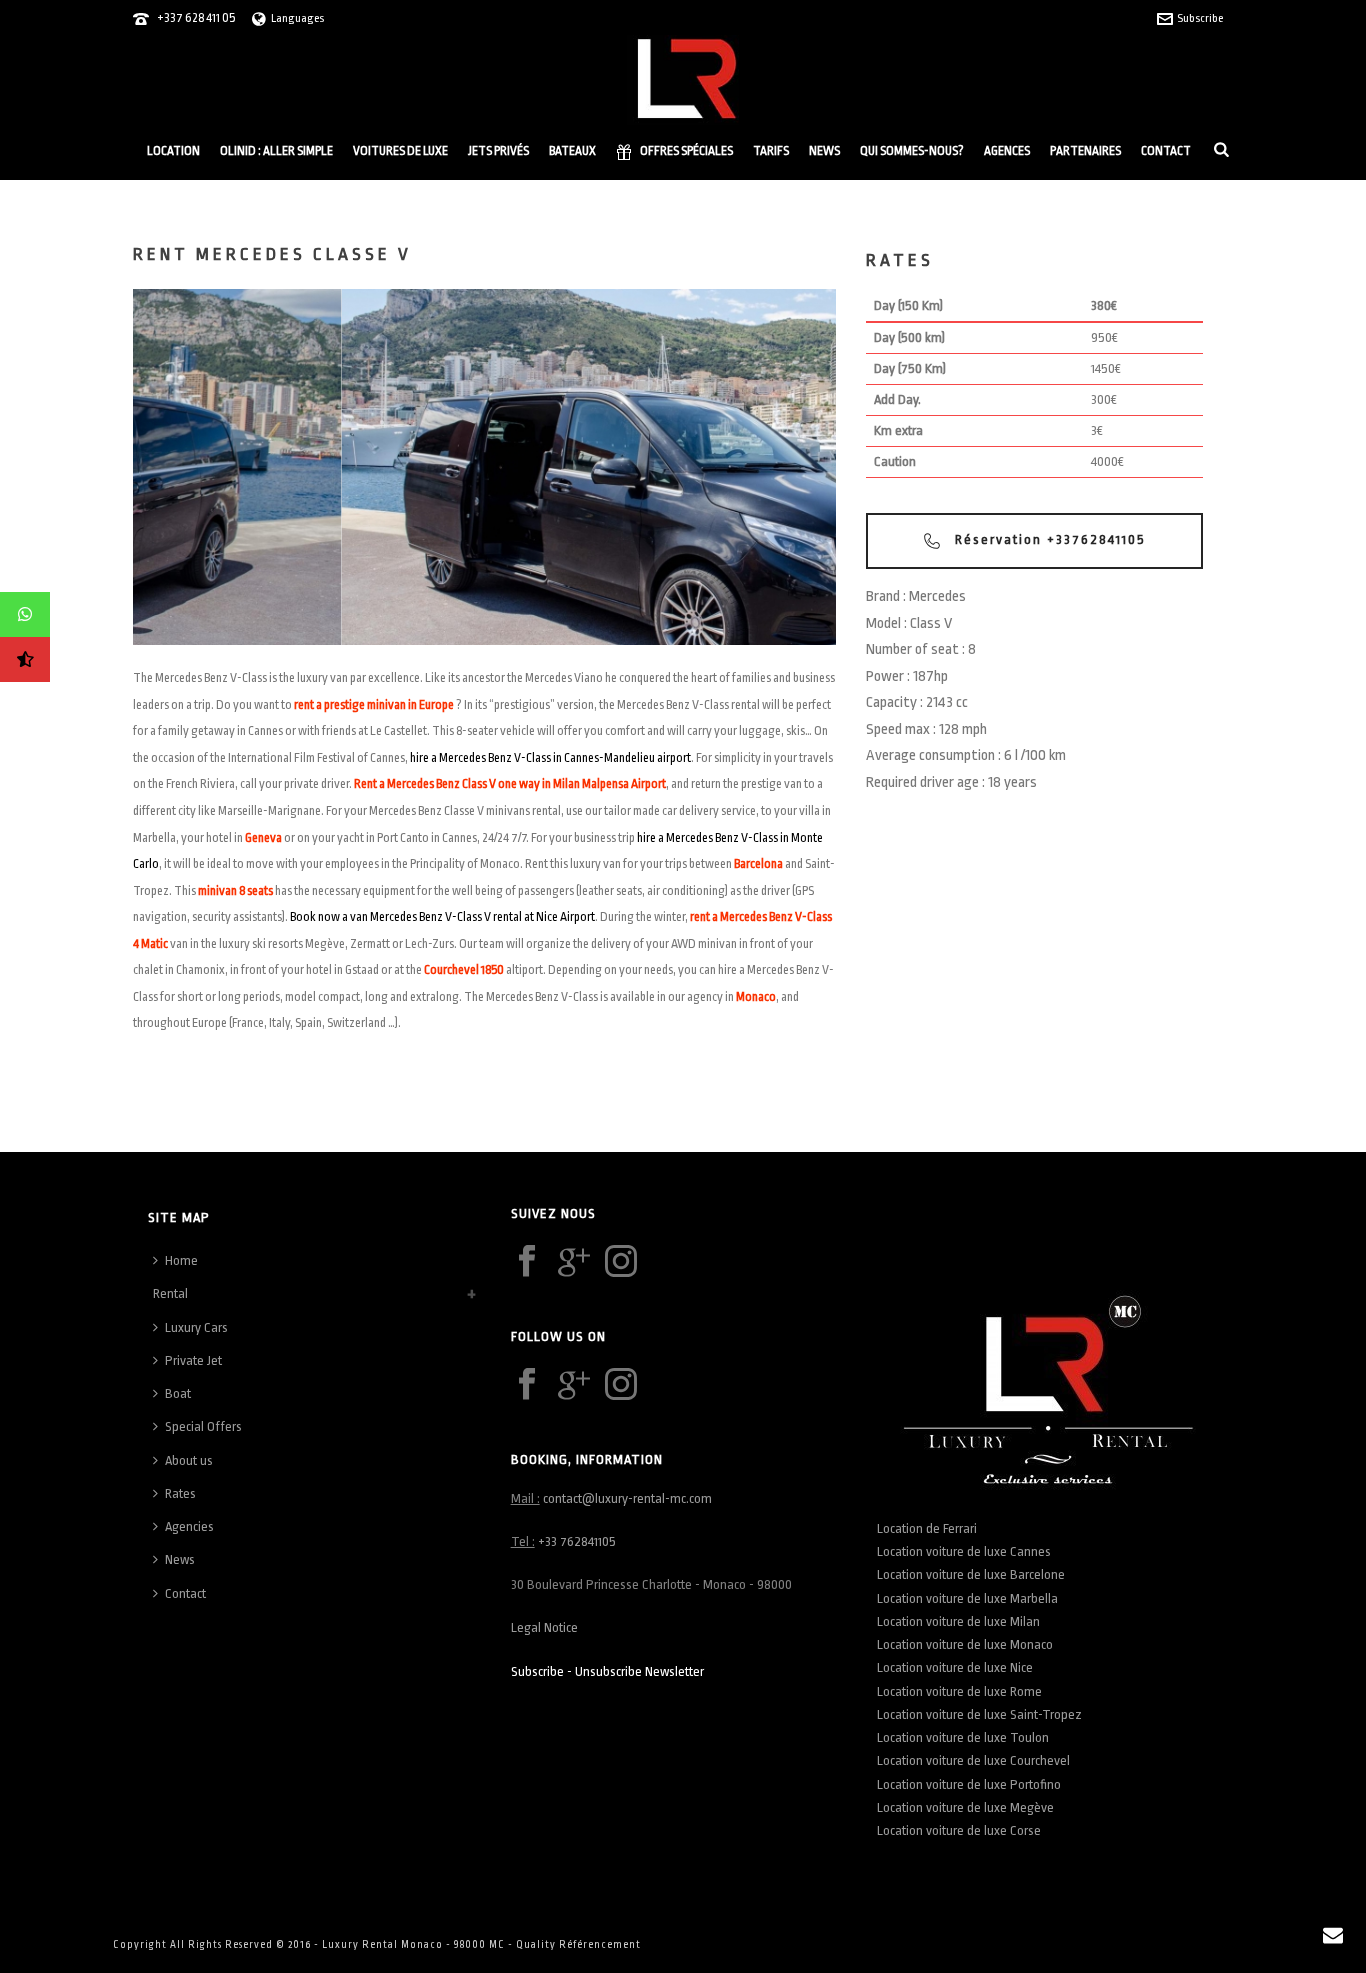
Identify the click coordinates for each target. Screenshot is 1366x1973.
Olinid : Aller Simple (276, 151)
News (824, 151)
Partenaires (1085, 151)
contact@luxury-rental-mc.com (627, 1498)
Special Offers (203, 1426)
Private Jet (193, 1360)
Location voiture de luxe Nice (955, 1667)
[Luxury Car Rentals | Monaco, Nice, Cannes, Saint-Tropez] (683, 80)
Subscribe (1200, 18)
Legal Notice (544, 1627)
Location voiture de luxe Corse (959, 1830)
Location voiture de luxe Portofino (969, 1784)
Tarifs (771, 151)
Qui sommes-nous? (912, 151)
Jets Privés (498, 151)
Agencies (189, 1526)
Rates (180, 1493)
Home (181, 1260)
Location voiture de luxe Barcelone (971, 1574)
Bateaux (572, 151)
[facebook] (527, 1262)
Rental (170, 1293)
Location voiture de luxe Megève (965, 1807)
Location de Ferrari (928, 1528)
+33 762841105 (577, 1541)
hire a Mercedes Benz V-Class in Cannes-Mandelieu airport (550, 758)
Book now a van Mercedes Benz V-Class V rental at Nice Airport (442, 917)
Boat (178, 1393)
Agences (1007, 151)
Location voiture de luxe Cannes (964, 1551)
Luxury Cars (196, 1327)
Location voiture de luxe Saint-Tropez (979, 1714)
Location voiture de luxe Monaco (965, 1644)
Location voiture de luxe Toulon (963, 1737)
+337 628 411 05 (196, 18)
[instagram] (621, 1262)
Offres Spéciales (686, 151)
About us (189, 1460)
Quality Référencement (578, 1945)
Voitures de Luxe (400, 151)
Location (173, 151)
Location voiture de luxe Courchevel (973, 1760)
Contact (1166, 151)
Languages (297, 18)
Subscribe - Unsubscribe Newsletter (607, 1671)
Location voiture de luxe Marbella (967, 1598)
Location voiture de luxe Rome (959, 1691)
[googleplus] (574, 1262)
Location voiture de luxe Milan (958, 1621)
